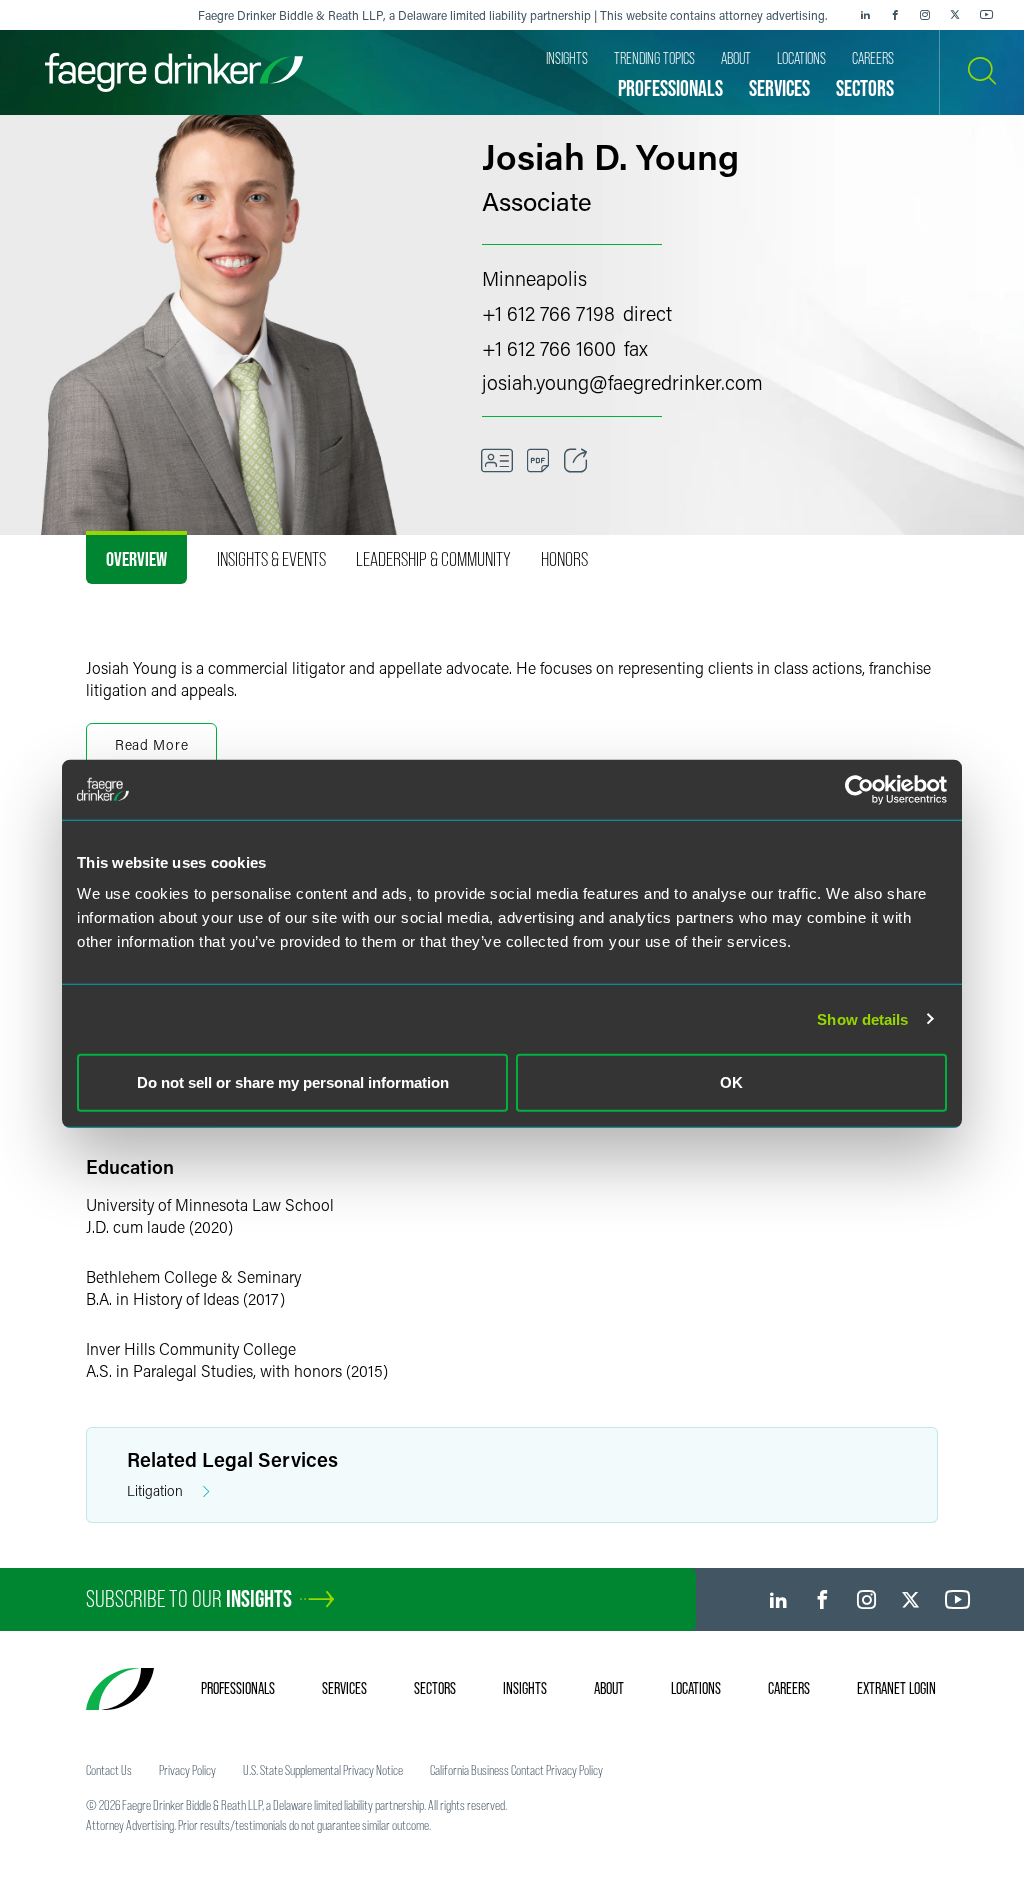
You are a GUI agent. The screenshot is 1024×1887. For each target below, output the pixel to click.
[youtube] (987, 15)
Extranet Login (896, 1688)
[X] (955, 15)
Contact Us (109, 1770)
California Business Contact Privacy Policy (516, 1770)
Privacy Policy (187, 1770)
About (609, 1688)
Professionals (238, 1688)
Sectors (435, 1688)
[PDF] (538, 461)
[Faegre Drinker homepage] (174, 72)
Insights (525, 1688)
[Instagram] (925, 15)
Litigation (155, 1490)
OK (731, 1082)
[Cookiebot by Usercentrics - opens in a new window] (859, 789)
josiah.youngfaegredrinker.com (622, 382)
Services (344, 1688)
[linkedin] (865, 15)
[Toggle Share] (576, 461)
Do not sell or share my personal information (293, 1082)
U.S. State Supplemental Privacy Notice (323, 1770)
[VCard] (497, 461)
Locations (696, 1688)
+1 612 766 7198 (548, 313)
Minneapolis (534, 278)
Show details (862, 1018)
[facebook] (895, 15)
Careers (789, 1688)
